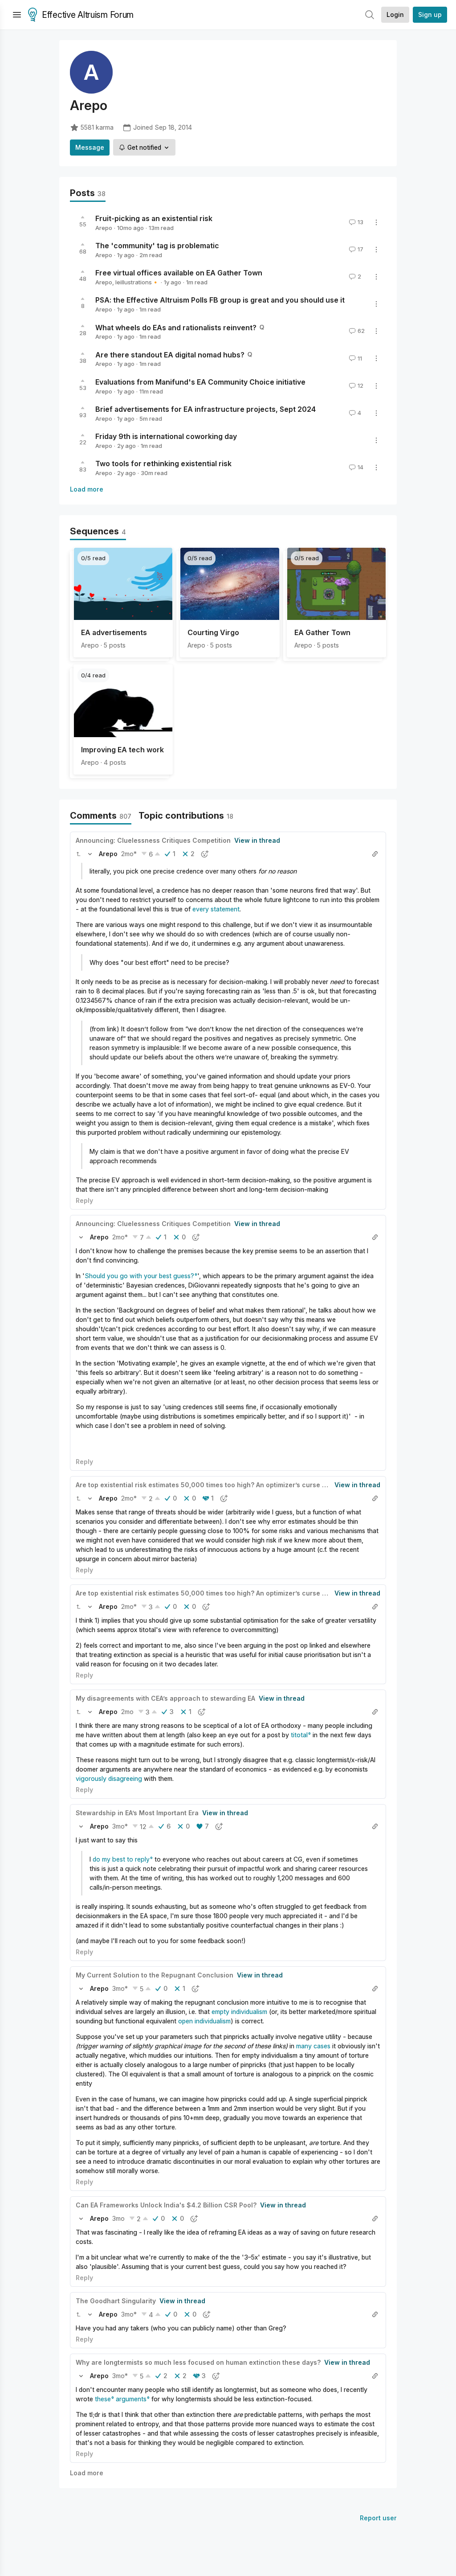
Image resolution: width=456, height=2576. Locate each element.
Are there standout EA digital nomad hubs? (170, 354)
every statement (216, 909)
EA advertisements (114, 632)
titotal (299, 1735)
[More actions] (376, 222)
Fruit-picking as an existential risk (154, 218)
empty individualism (239, 2012)
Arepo (104, 228)
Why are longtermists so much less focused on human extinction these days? (198, 2362)
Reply (84, 1200)
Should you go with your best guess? (139, 1276)
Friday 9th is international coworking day (166, 436)
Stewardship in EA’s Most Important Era (137, 1813)
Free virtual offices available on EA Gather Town (179, 273)
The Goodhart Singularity (116, 2301)
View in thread (257, 840)
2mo (127, 1712)
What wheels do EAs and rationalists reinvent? (176, 327)
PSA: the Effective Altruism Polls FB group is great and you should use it (220, 300)
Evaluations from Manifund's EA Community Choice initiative (200, 382)
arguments (131, 2399)
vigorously (91, 1778)
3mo (118, 2218)
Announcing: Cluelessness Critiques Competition (153, 840)
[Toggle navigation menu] (17, 15)
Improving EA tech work (122, 750)
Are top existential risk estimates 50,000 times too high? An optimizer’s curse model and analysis (229, 1485)
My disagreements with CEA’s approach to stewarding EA (165, 1698)
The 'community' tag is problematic (157, 246)
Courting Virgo (213, 632)
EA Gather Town (322, 632)
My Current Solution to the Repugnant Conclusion (155, 1975)
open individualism (204, 2021)
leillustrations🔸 (137, 282)
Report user (378, 2518)
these (103, 2399)
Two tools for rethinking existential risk (163, 464)
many (304, 2046)
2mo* (129, 854)
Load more (87, 489)
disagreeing (125, 1778)
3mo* (120, 1826)
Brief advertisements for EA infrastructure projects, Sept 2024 (206, 409)
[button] (78, 854)
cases (322, 2046)
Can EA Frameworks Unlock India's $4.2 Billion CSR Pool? (166, 2205)
